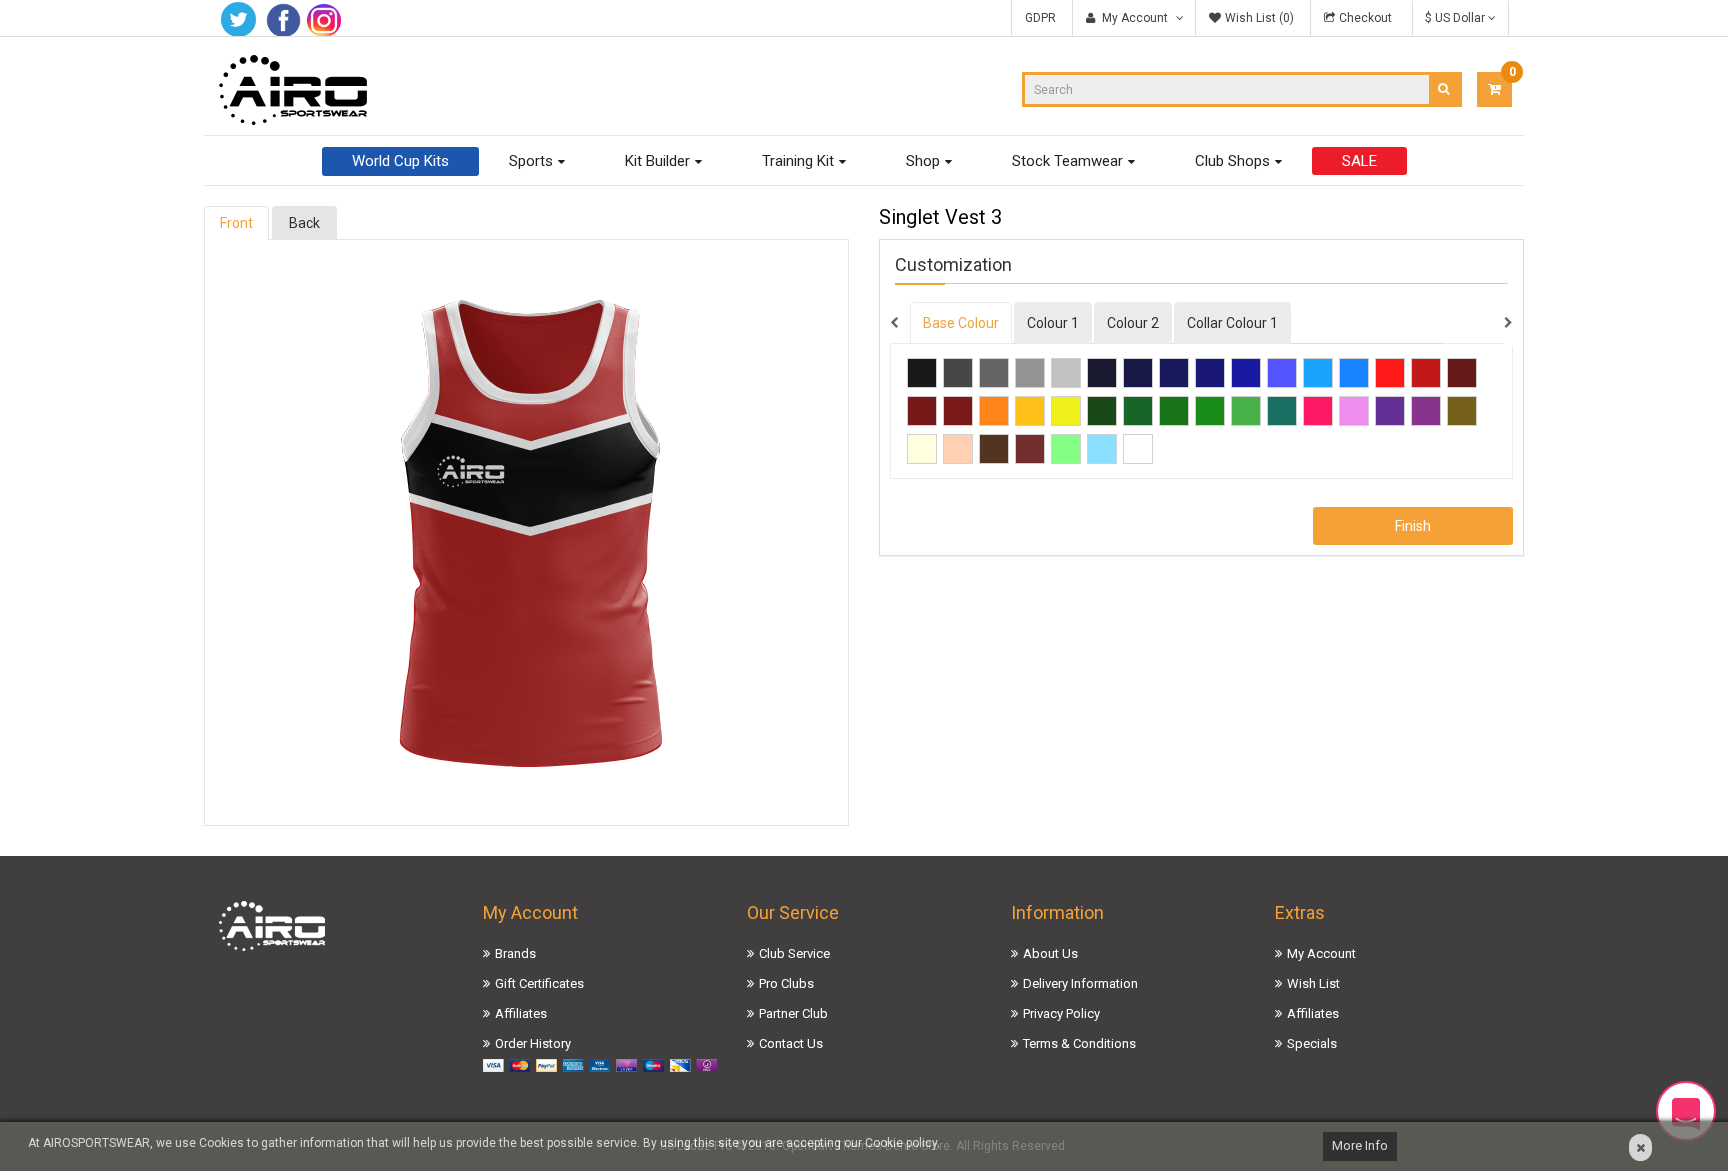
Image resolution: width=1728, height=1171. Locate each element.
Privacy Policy (1061, 1013)
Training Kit (798, 161)
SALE (1359, 161)
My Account (1321, 953)
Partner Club (793, 1013)
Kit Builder (657, 161)
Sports (531, 161)
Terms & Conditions (1079, 1043)
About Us (1050, 953)
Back (304, 223)
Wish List (1313, 983)
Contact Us (791, 1043)
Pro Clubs (786, 983)
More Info (1360, 1145)
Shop (923, 161)
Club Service (794, 953)
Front (236, 223)
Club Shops (1232, 161)
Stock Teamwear (1067, 161)
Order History (533, 1043)
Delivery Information (1080, 983)
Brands (515, 953)
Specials (1312, 1043)
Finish (1413, 526)
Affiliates (521, 1013)
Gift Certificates (539, 983)
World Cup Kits (400, 161)
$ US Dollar (1456, 18)
